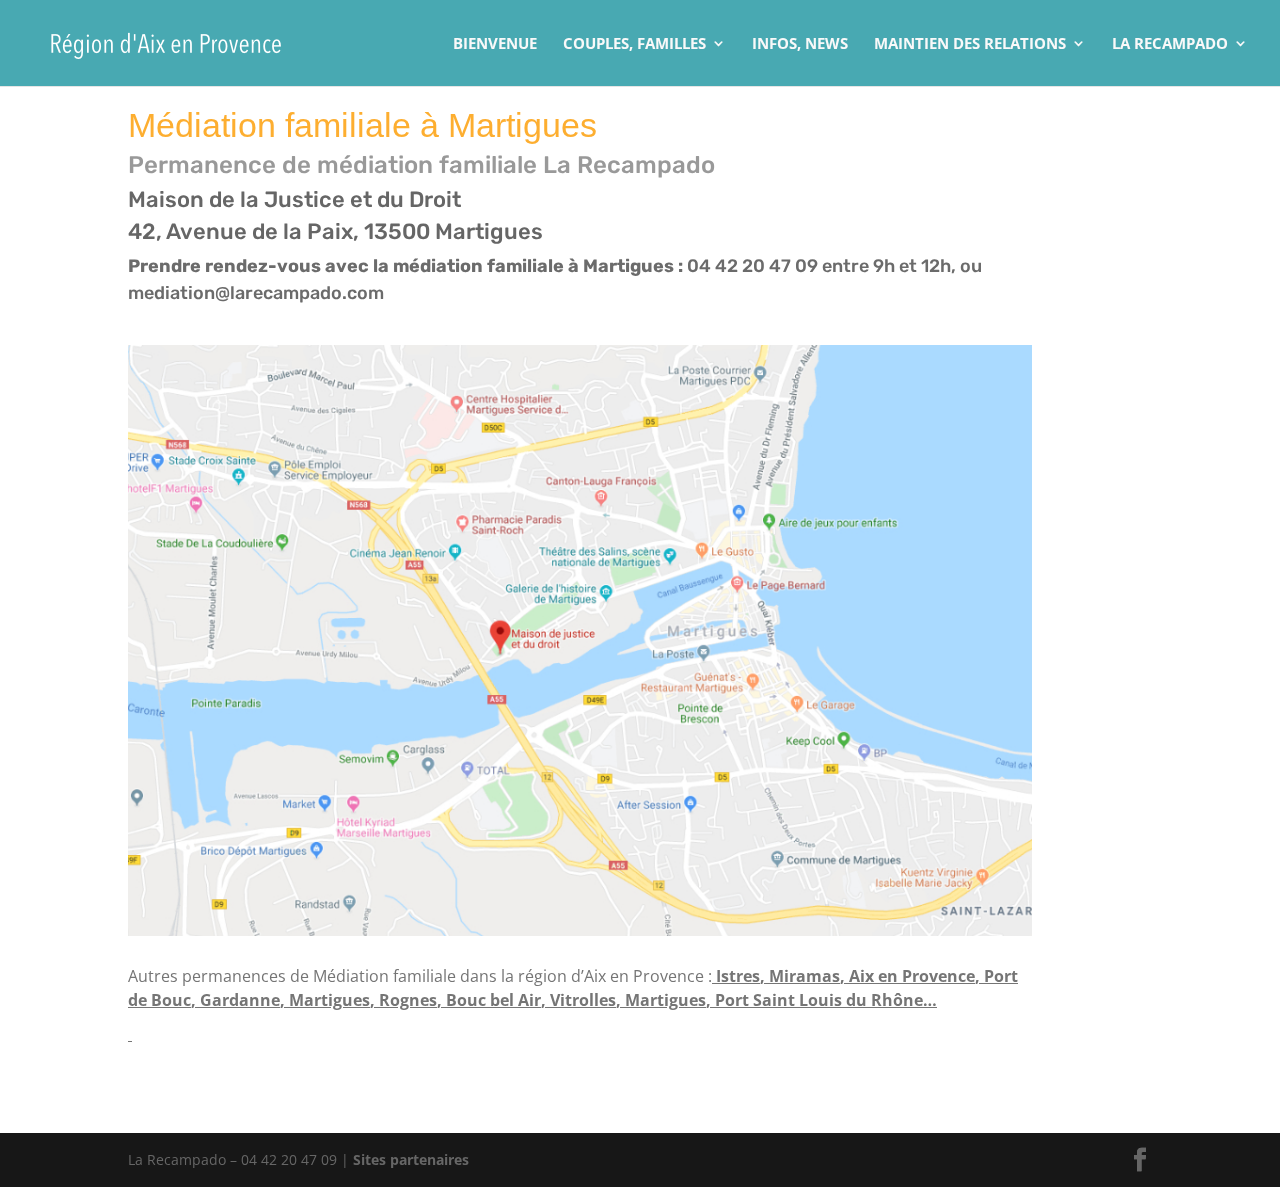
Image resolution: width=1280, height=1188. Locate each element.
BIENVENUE (495, 44)
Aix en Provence (912, 976)
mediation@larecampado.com (256, 293)
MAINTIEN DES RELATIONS (970, 44)
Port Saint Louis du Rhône (819, 1000)
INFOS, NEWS (800, 44)
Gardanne (240, 1000)
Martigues (329, 1000)
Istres (738, 976)
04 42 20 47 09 (752, 266)
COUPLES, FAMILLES (634, 44)
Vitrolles (583, 1000)
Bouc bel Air (493, 1000)
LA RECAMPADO (1170, 44)
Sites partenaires (411, 1159)
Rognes (408, 1000)
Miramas (804, 976)
